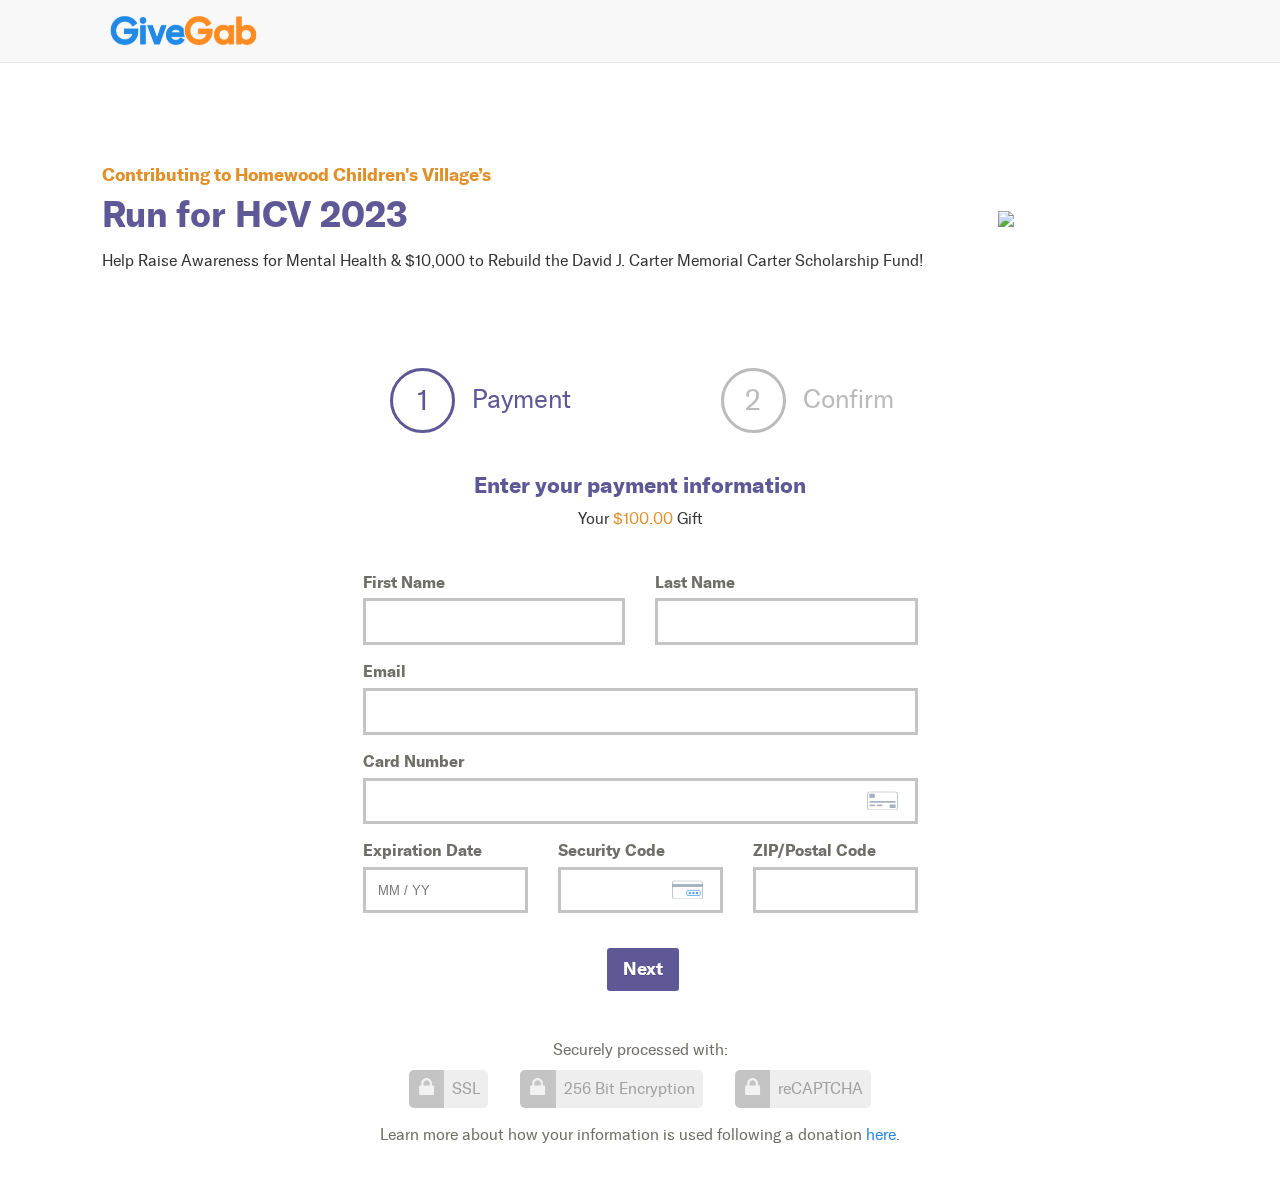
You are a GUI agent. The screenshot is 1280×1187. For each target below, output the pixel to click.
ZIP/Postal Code (814, 850)
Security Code (611, 850)
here (881, 1134)
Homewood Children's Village (356, 174)
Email (384, 671)
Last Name (695, 582)
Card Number (413, 761)
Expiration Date (422, 850)
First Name (404, 582)
